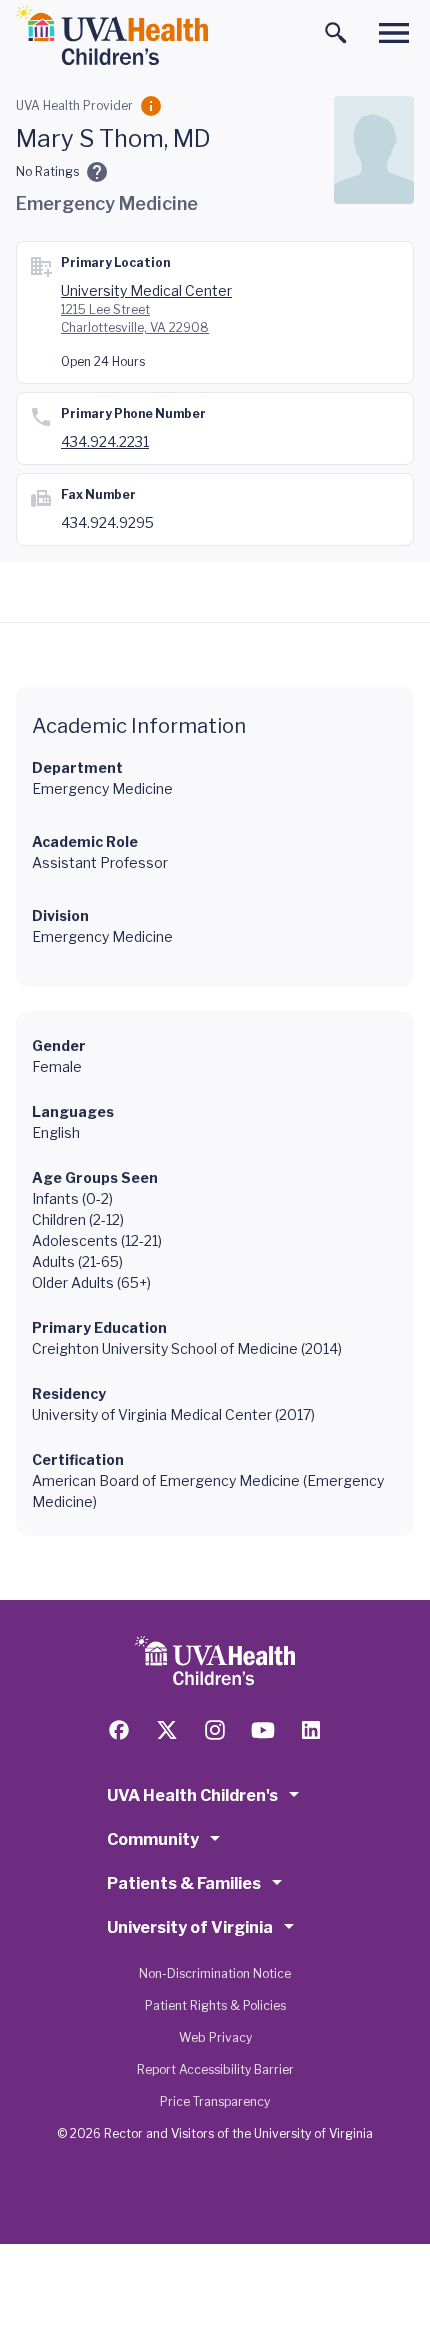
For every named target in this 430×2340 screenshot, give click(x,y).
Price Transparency (215, 2101)
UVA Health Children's (192, 1795)
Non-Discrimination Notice (215, 1973)
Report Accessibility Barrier (215, 2069)
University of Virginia (190, 1927)
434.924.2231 (105, 441)
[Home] (112, 36)
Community (153, 1839)
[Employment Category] (151, 106)
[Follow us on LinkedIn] (311, 1730)
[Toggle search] (336, 33)
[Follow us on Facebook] (119, 1730)
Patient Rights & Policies (215, 2005)
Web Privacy (215, 2037)
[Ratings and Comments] (97, 172)
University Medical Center (146, 290)
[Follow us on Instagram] (215, 1730)
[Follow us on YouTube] (263, 1730)
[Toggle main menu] (394, 33)
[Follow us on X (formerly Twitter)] (167, 1730)
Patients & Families (184, 1883)
